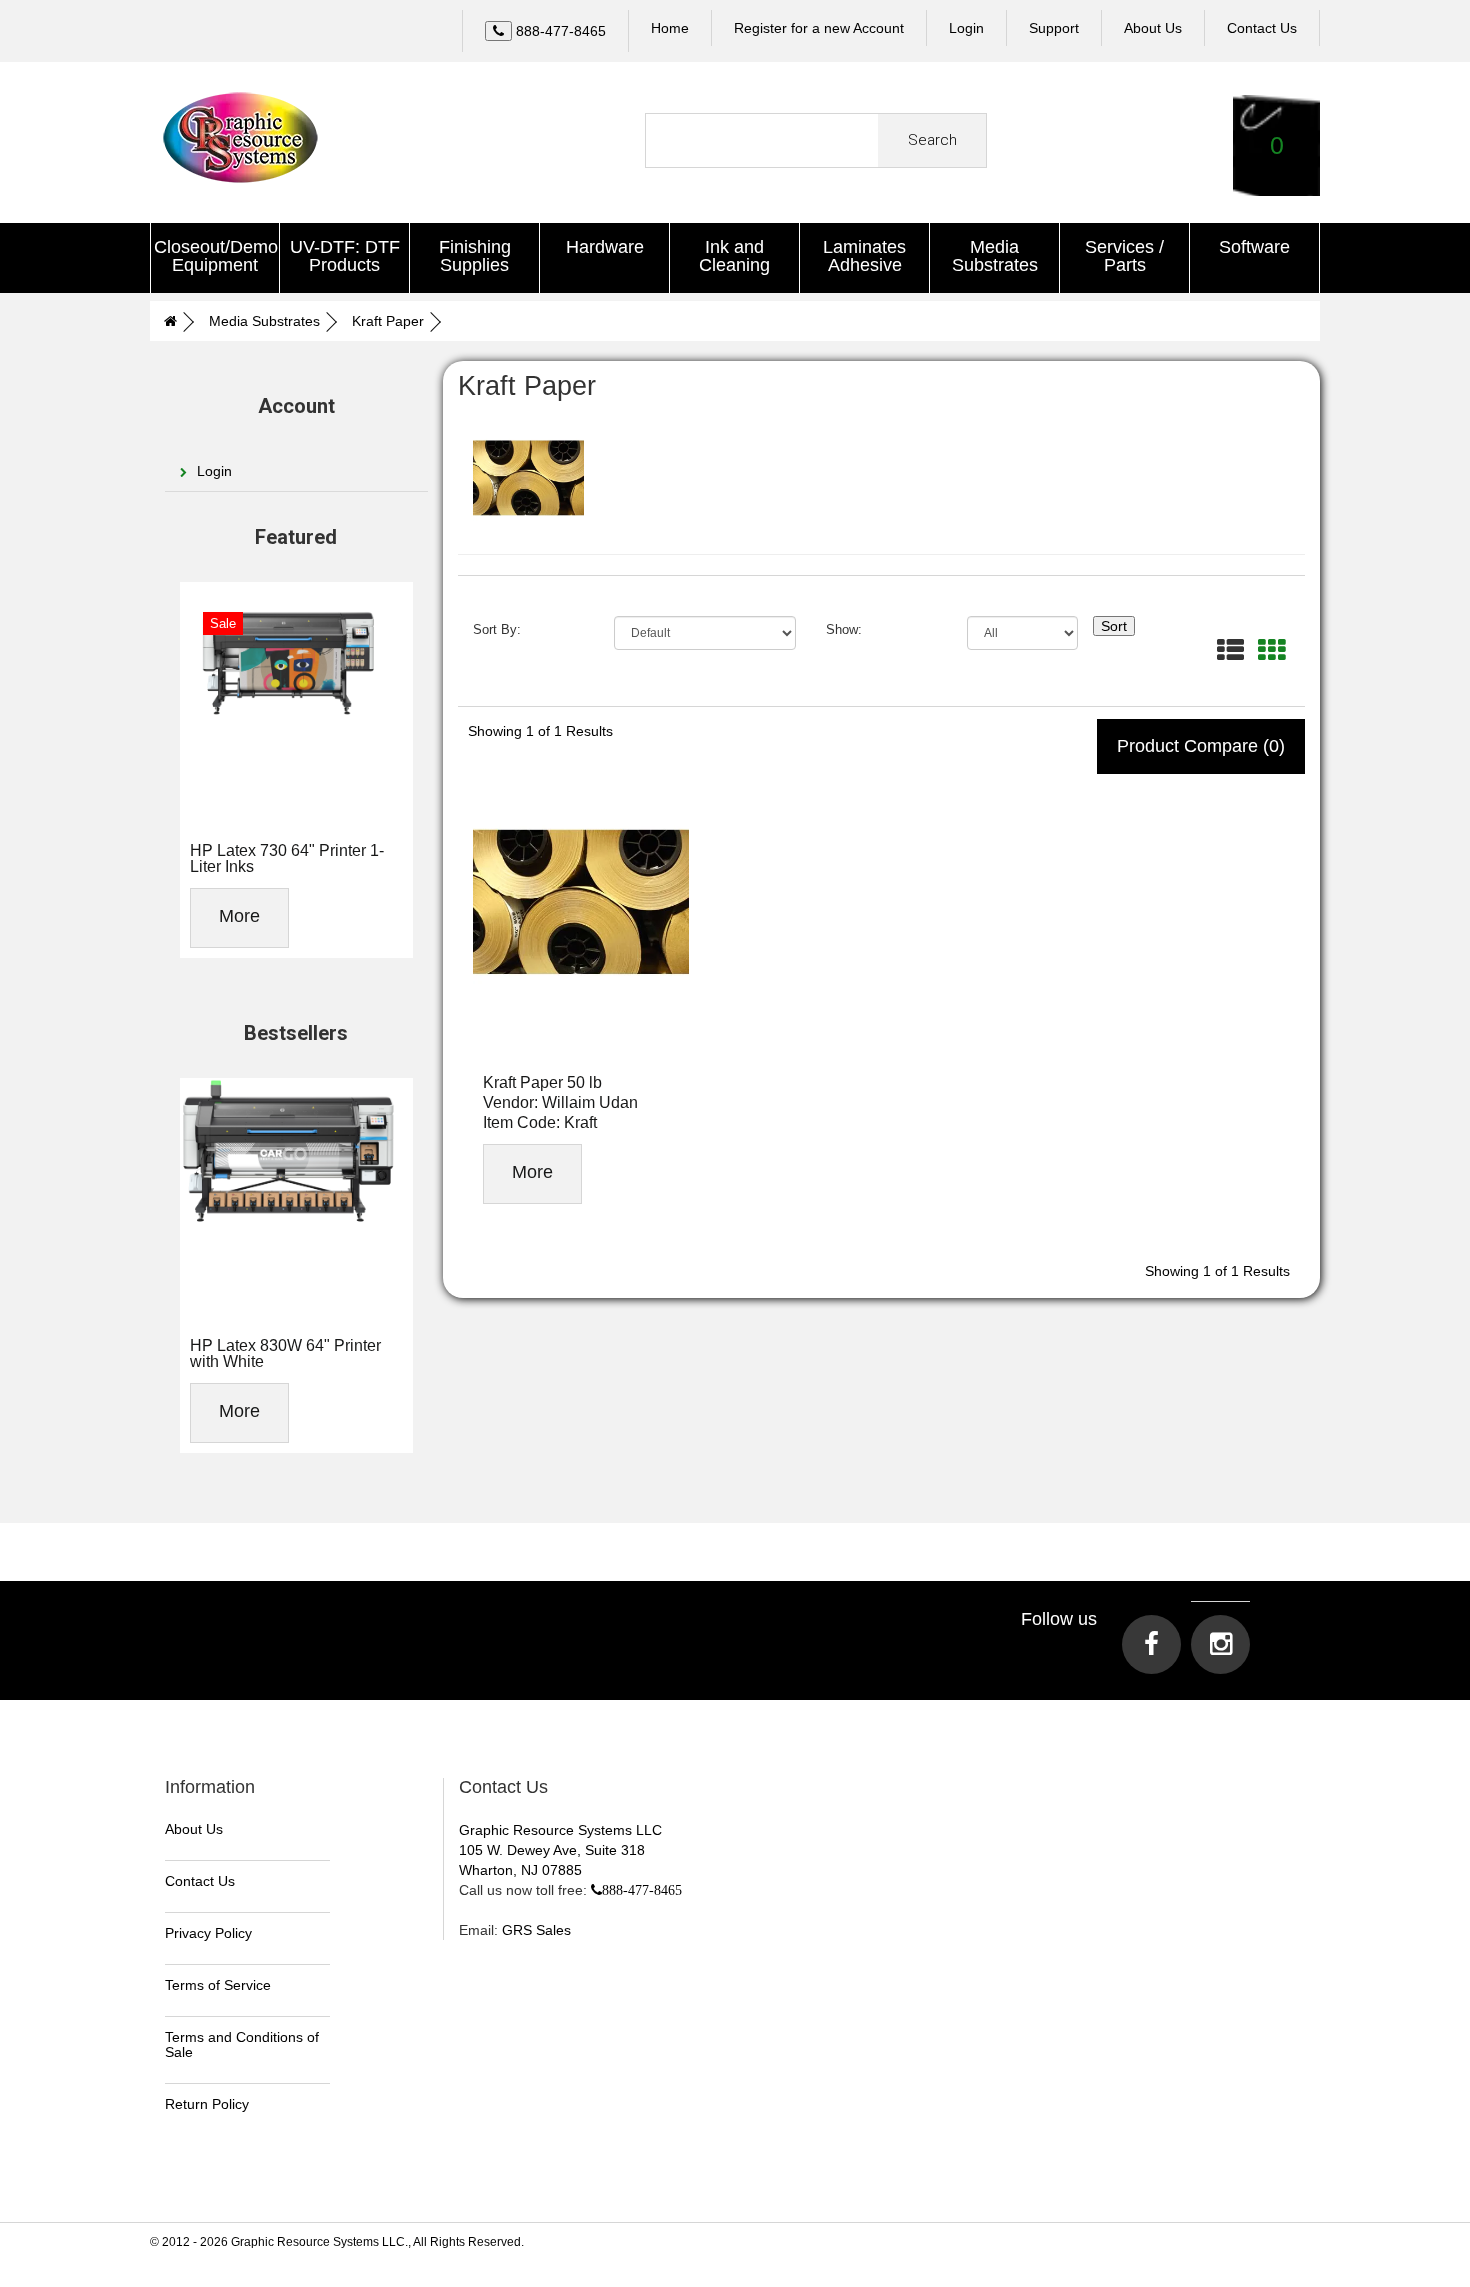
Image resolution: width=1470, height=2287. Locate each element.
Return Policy (207, 2104)
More (239, 916)
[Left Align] (498, 31)
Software (1254, 247)
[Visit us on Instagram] (1220, 1644)
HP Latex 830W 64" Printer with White (285, 1353)
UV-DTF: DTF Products (345, 256)
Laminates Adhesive (864, 256)
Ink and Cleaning (734, 256)
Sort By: (497, 629)
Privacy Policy (208, 1933)
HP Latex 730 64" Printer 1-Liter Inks (287, 858)
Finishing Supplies (475, 256)
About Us (194, 1829)
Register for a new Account (819, 28)
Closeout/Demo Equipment (216, 256)
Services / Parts (1124, 256)
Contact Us (200, 1881)
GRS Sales (536, 1930)
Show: (844, 629)
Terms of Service (218, 1985)
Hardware (605, 247)
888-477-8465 (642, 1890)
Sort (1114, 626)
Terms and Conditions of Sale (242, 2044)
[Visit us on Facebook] (1151, 1644)
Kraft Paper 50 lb (542, 1082)
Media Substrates (995, 256)
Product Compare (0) (1201, 746)
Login (966, 28)
